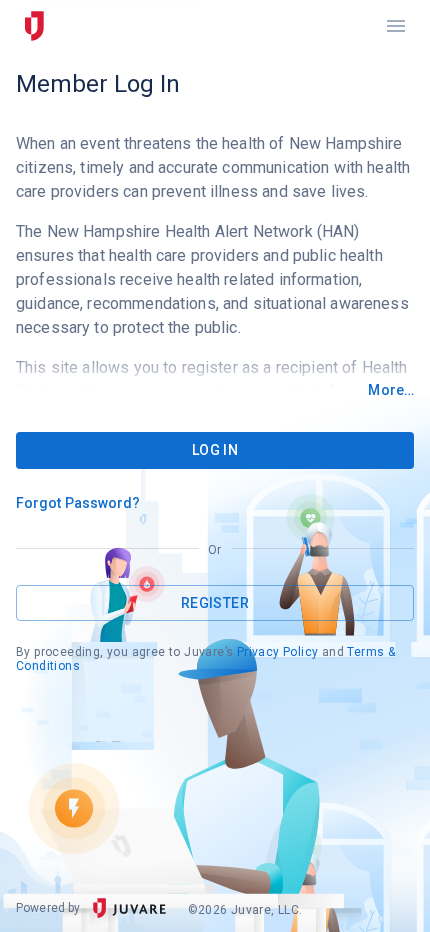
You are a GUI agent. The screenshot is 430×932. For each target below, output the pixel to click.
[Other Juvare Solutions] (34, 26)
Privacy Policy (278, 652)
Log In (215, 450)
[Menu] (396, 26)
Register (215, 603)
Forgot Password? (78, 503)
